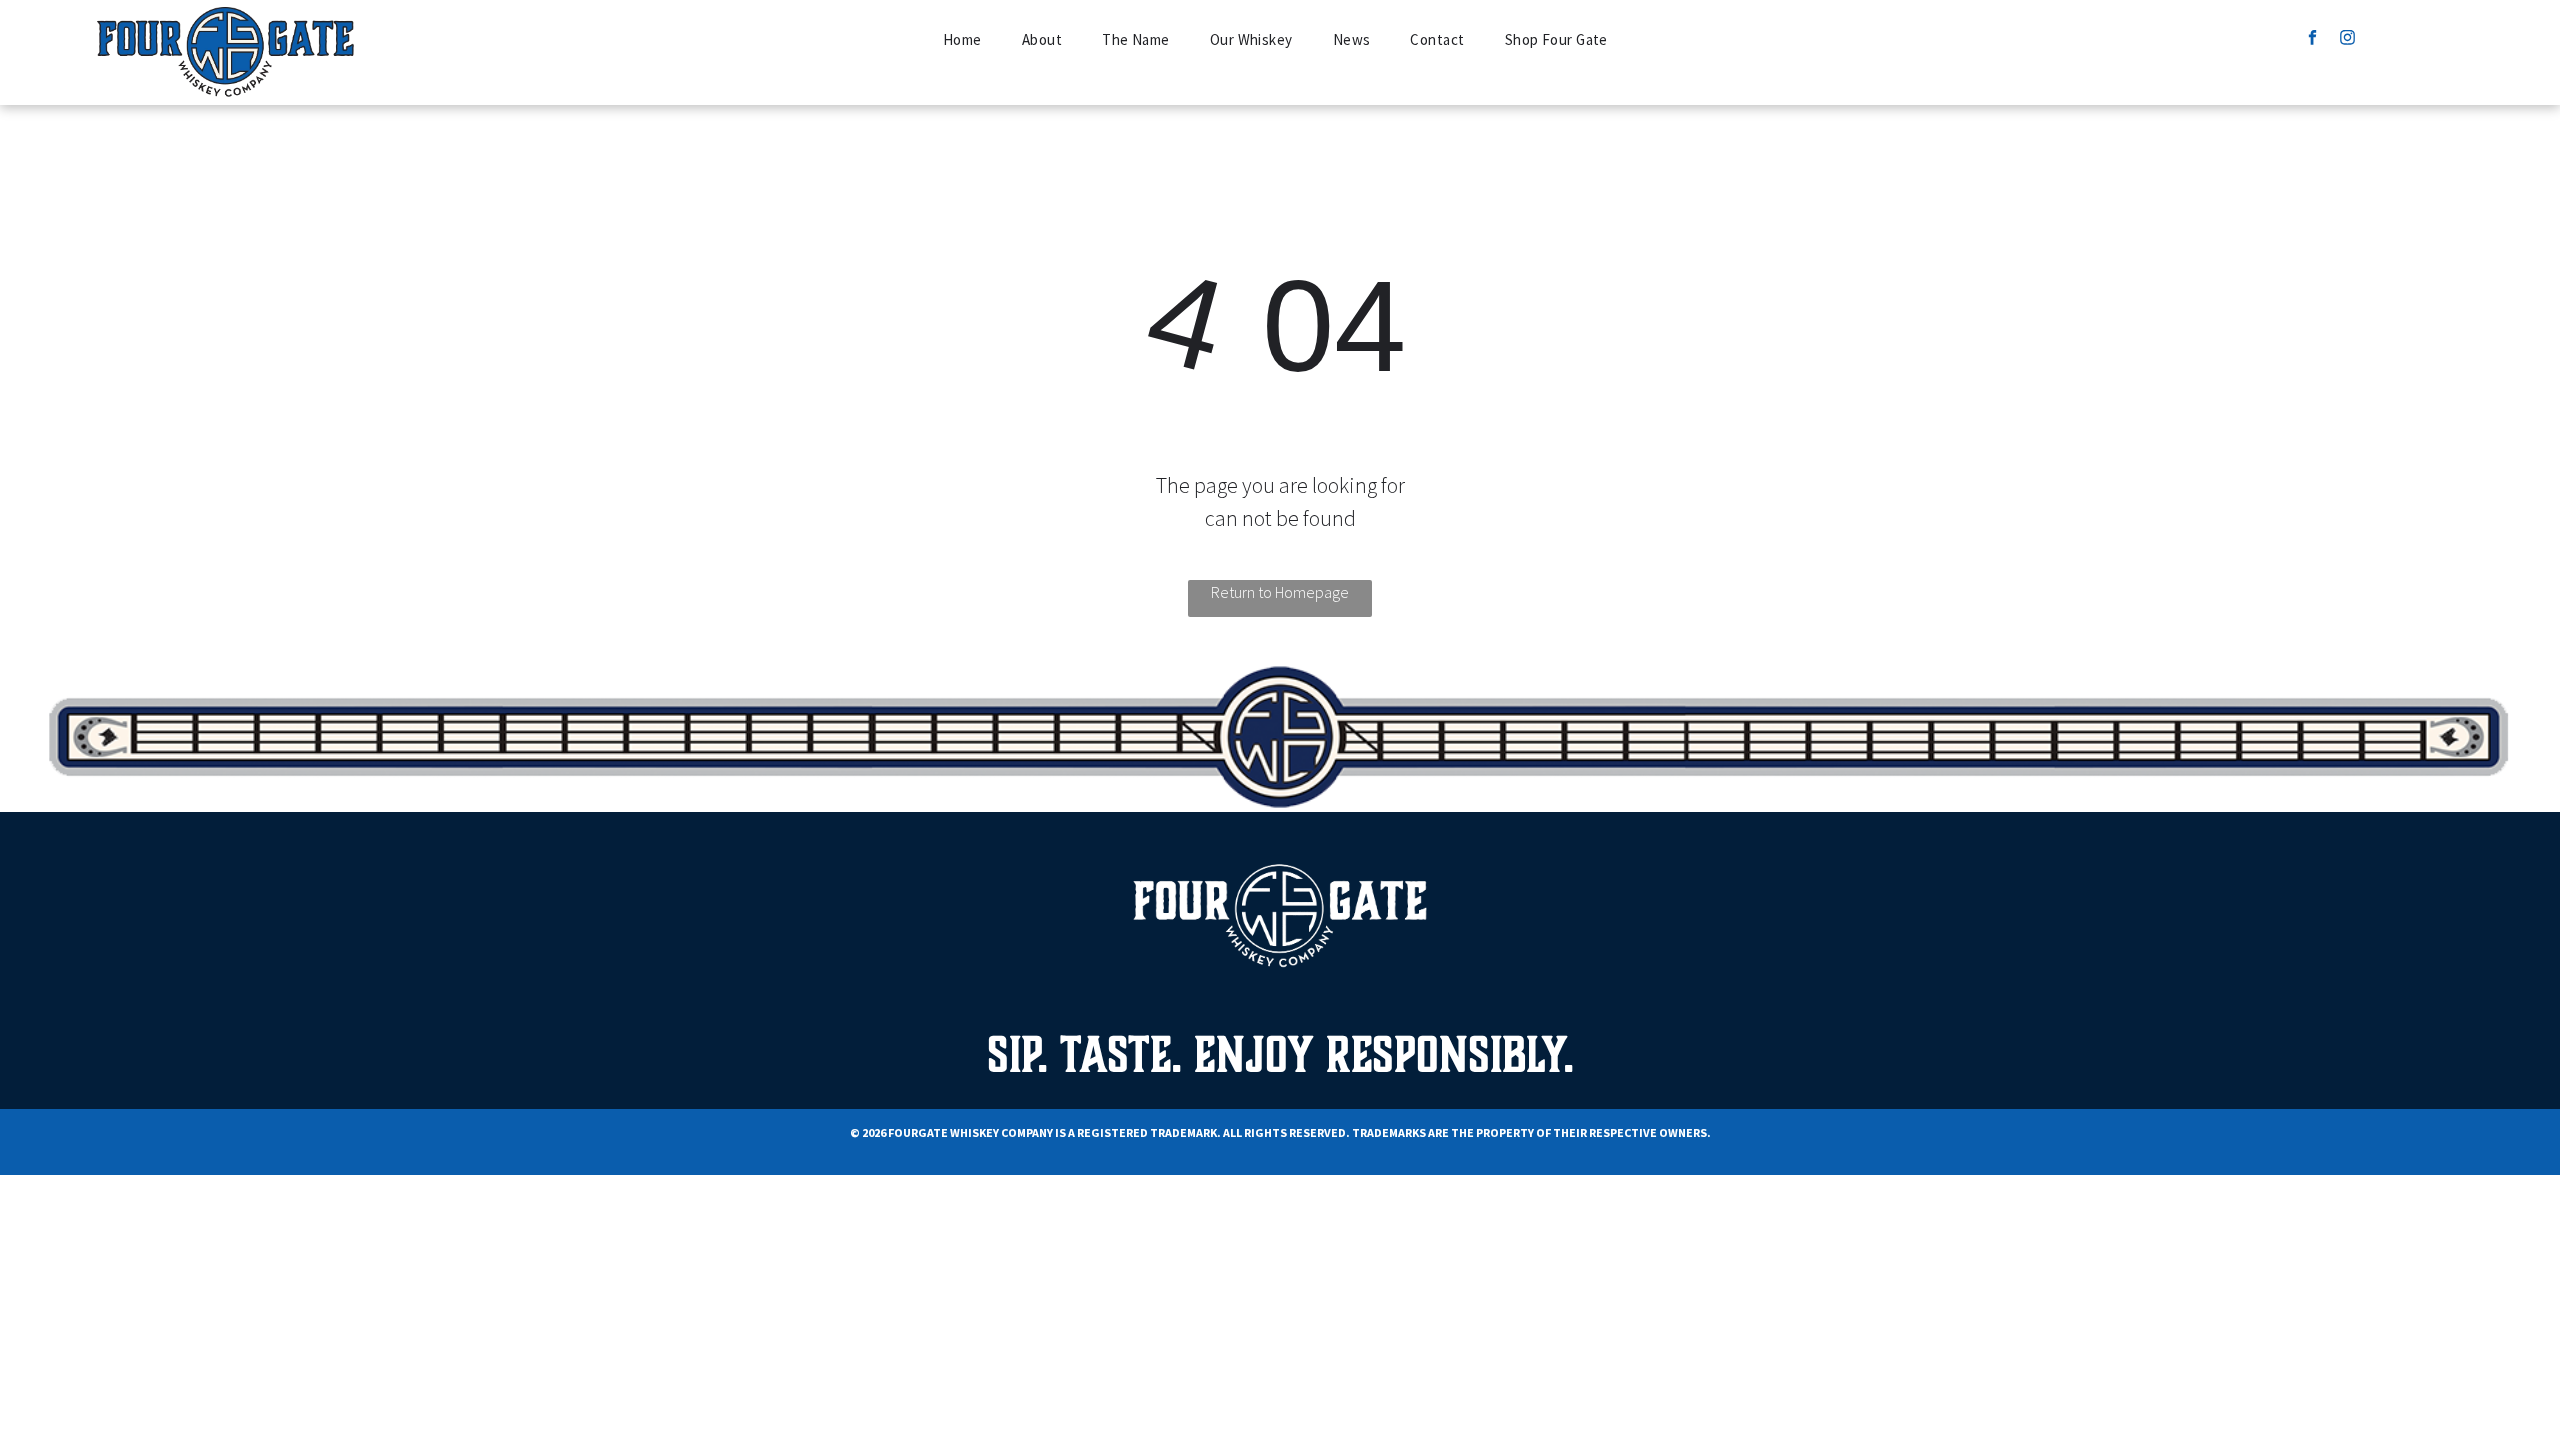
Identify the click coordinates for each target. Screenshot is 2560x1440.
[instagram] (2347, 40)
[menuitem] (962, 40)
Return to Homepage (1280, 592)
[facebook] (2312, 40)
